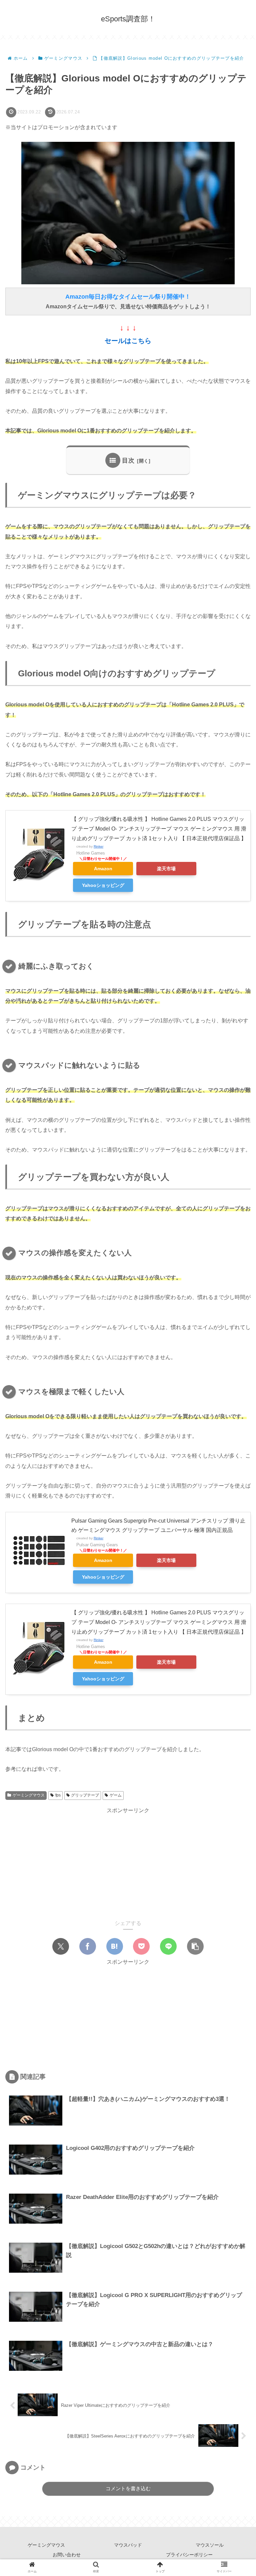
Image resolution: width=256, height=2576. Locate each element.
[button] (195, 1946)
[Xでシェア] (61, 1946)
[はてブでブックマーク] (115, 1946)
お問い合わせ (67, 2555)
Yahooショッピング (103, 885)
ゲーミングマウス (29, 1795)
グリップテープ (85, 1795)
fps (58, 1795)
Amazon (103, 869)
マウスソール (210, 2545)
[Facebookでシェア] (88, 1946)
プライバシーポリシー (189, 2555)
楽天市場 (166, 869)
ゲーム (116, 1795)
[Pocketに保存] (141, 1946)
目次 (128, 460)
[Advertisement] (128, 1862)
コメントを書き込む (128, 2488)
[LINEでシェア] (168, 1946)
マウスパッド (128, 2545)
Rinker (98, 846)
